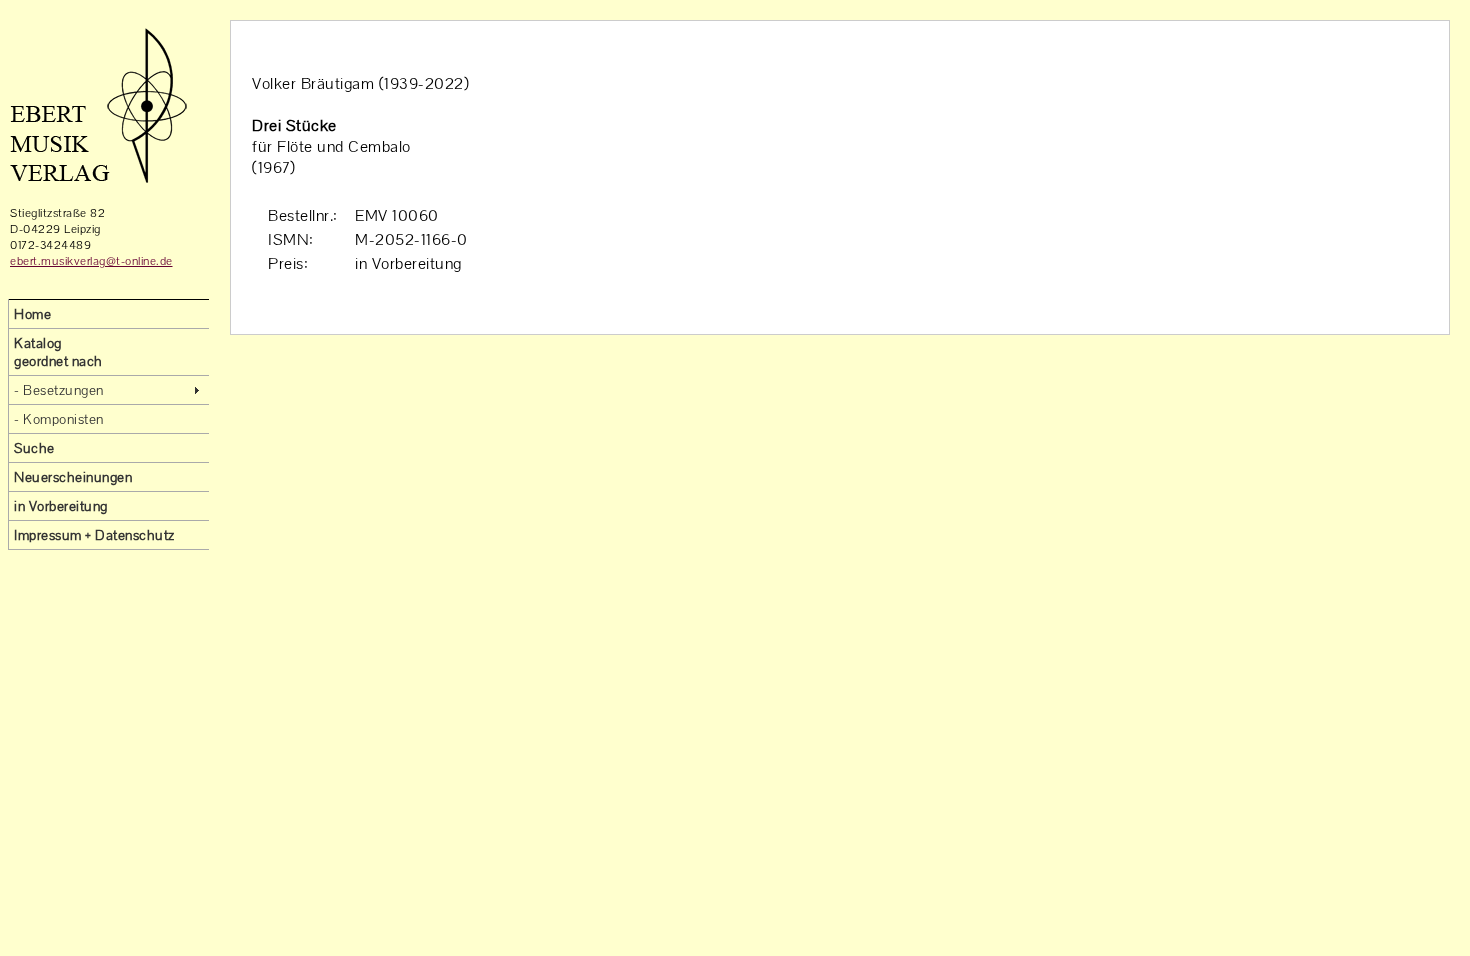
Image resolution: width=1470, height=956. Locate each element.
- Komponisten (59, 419)
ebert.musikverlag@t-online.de (91, 261)
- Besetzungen (59, 390)
